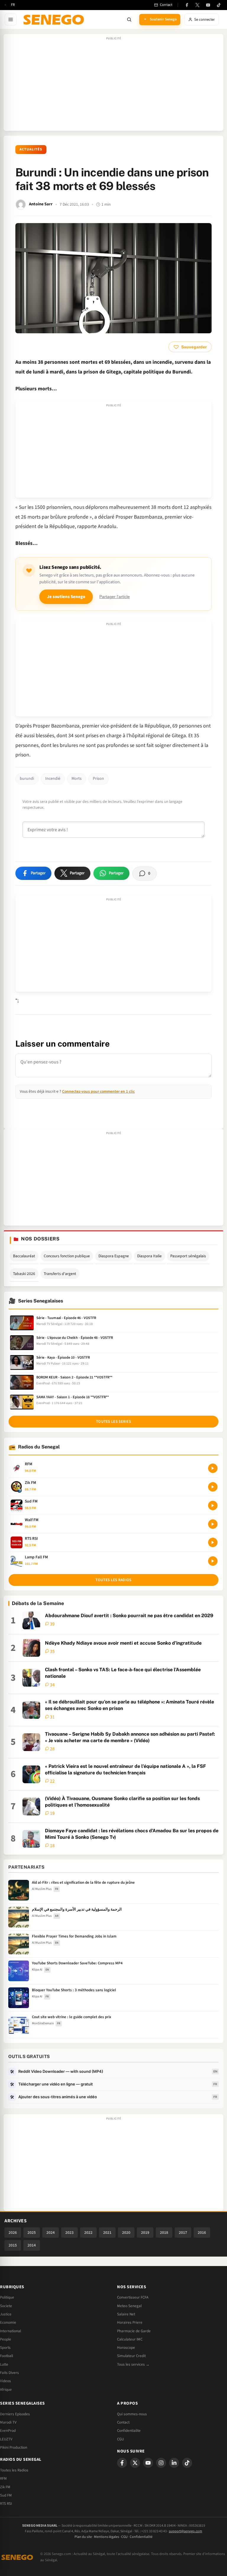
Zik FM (5, 2487)
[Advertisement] (113, 85)
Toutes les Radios (14, 2470)
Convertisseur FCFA (133, 2297)
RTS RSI (6, 2504)
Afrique (6, 2390)
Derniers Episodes (15, 2414)
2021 (107, 2233)
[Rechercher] (129, 20)
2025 (32, 2233)
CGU (120, 2439)
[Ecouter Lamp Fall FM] (213, 1561)
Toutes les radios (113, 1580)
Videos (5, 2381)
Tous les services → (133, 2364)
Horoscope (126, 2348)
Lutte (4, 2364)
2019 (145, 2233)
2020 (126, 2233)
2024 (51, 2233)
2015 (13, 2245)
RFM (3, 2478)
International (10, 2331)
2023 (69, 2233)
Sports (5, 2348)
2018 (164, 2233)
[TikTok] (219, 5)
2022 (88, 2233)
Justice (6, 2314)
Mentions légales (107, 2537)
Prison (98, 779)
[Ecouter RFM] (213, 1468)
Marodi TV (8, 2422)
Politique (7, 2297)
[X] (135, 2463)
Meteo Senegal (129, 2306)
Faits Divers (9, 2373)
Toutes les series (113, 1422)
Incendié (53, 779)
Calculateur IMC (130, 2339)
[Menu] (11, 20)
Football (7, 2356)
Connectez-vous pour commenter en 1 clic (98, 1091)
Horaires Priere (130, 2322)
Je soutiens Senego (66, 597)
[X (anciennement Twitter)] (197, 5)
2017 (183, 2233)
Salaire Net (126, 2314)
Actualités (31, 149)
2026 (13, 2233)
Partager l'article (115, 597)
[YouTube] (208, 5)
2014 (32, 2245)
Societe (6, 2306)
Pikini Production (14, 2447)
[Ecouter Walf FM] (213, 1524)
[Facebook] (187, 5)
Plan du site (83, 2537)
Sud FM (6, 2495)
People (6, 2339)
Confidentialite (129, 2431)
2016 (202, 2233)
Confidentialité (141, 2537)
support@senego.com (185, 2531)
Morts (77, 779)
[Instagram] (161, 2463)
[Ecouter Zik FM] (213, 1487)
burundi (27, 779)
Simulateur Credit (131, 2356)
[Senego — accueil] (55, 20)
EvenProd (8, 2431)
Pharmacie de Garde (134, 2331)
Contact (123, 2422)
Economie (8, 2322)
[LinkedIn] (174, 2463)
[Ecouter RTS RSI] (213, 1542)
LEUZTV (6, 2439)
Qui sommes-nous (132, 2414)
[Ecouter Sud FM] (213, 1505)
